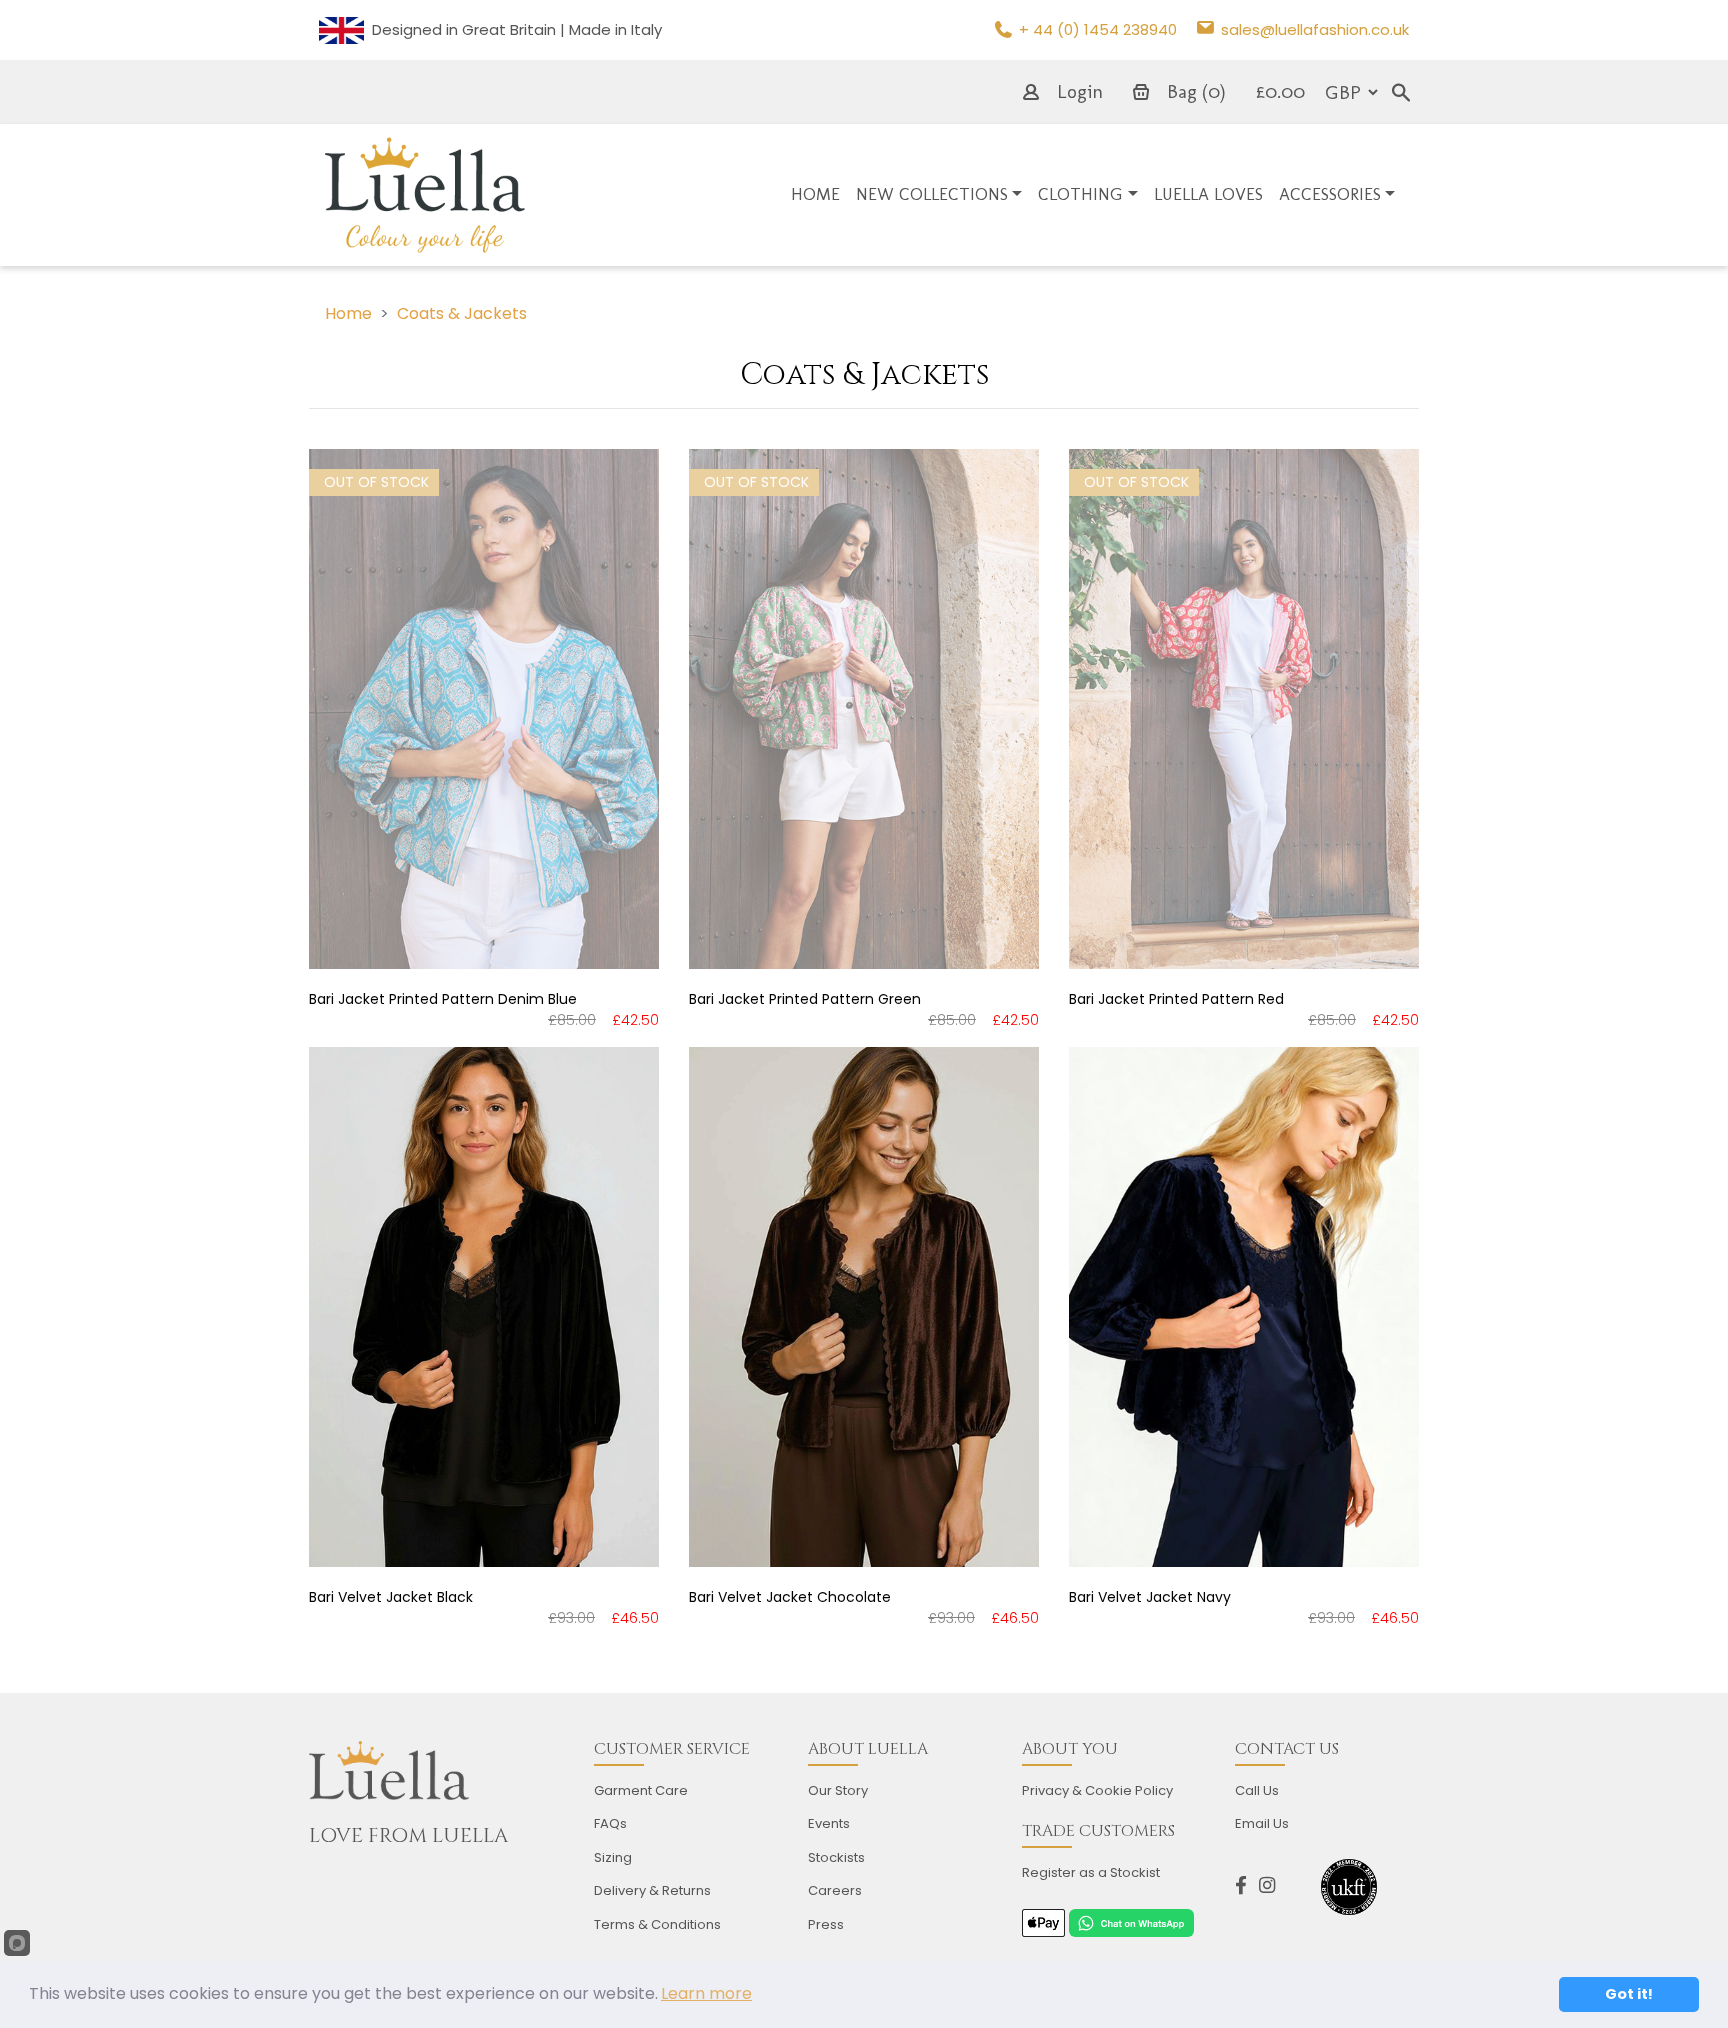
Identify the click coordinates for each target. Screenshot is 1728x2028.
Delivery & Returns (652, 1890)
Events (829, 1823)
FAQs (610, 1823)
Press (826, 1924)
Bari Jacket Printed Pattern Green (805, 999)
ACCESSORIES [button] (1330, 194)
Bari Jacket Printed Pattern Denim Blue (443, 999)
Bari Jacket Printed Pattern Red (1176, 999)
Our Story (838, 1790)
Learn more (706, 1993)
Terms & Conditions (657, 1924)
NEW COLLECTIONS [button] (932, 194)
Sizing (613, 1857)
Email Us (1262, 1823)
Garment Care (641, 1790)
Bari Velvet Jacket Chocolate (790, 1597)
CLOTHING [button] (1080, 194)
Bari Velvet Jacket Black (391, 1597)
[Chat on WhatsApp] (1131, 1921)
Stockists (836, 1857)
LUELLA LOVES (1208, 194)
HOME (815, 194)
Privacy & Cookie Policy (1097, 1790)
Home (348, 313)
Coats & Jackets (462, 313)
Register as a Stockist (1091, 1872)
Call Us (1257, 1790)
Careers (835, 1890)
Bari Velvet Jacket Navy (1150, 1597)
